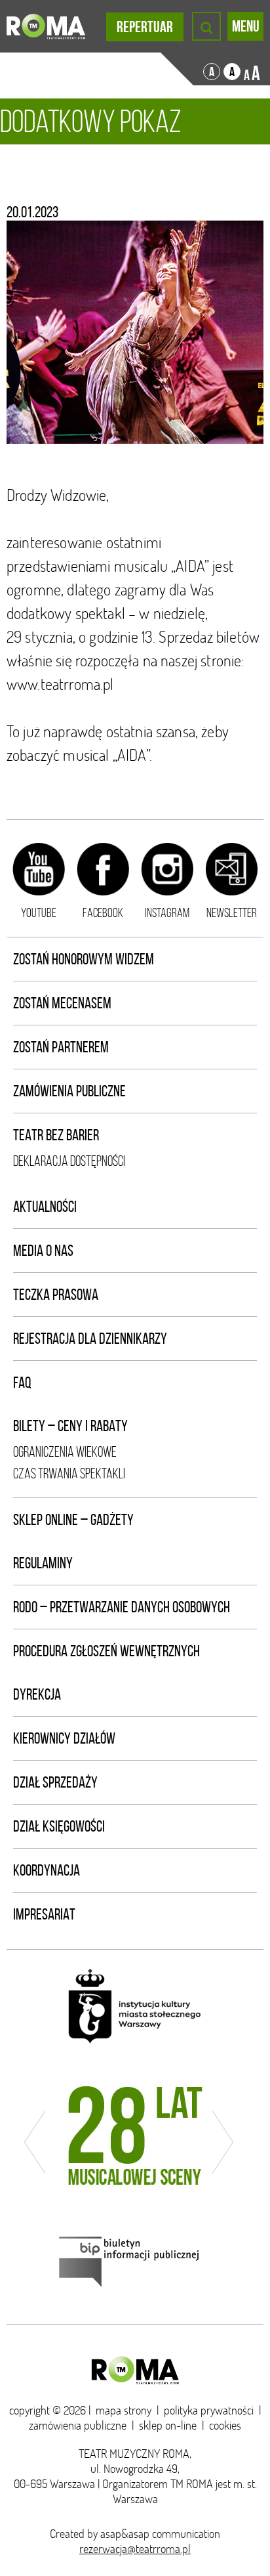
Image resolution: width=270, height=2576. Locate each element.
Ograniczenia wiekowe (65, 1452)
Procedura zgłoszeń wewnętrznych (106, 1651)
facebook (103, 912)
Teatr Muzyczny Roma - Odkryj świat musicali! (46, 26)
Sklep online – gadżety (73, 1520)
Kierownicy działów (64, 1738)
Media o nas (43, 1251)
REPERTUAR (145, 27)
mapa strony (124, 2410)
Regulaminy (43, 1563)
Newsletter (232, 912)
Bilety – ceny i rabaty (70, 1426)
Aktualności (45, 1207)
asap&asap (125, 2534)
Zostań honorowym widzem (84, 959)
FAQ (22, 1383)
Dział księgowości (59, 1826)
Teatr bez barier (56, 1135)
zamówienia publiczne (78, 2425)
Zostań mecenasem (62, 1003)
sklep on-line (168, 2425)
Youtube (39, 912)
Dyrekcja (37, 1694)
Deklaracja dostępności (69, 1161)
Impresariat (44, 1914)
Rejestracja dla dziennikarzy (90, 1339)
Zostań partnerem (61, 1047)
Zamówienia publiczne (69, 1091)
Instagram (167, 912)
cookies (225, 2425)
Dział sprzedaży (55, 1782)
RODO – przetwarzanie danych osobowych (122, 1607)
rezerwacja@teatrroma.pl (135, 2549)
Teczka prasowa (56, 1295)
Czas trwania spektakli (69, 1473)
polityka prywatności (209, 2410)
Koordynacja (47, 1870)
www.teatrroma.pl (60, 684)
